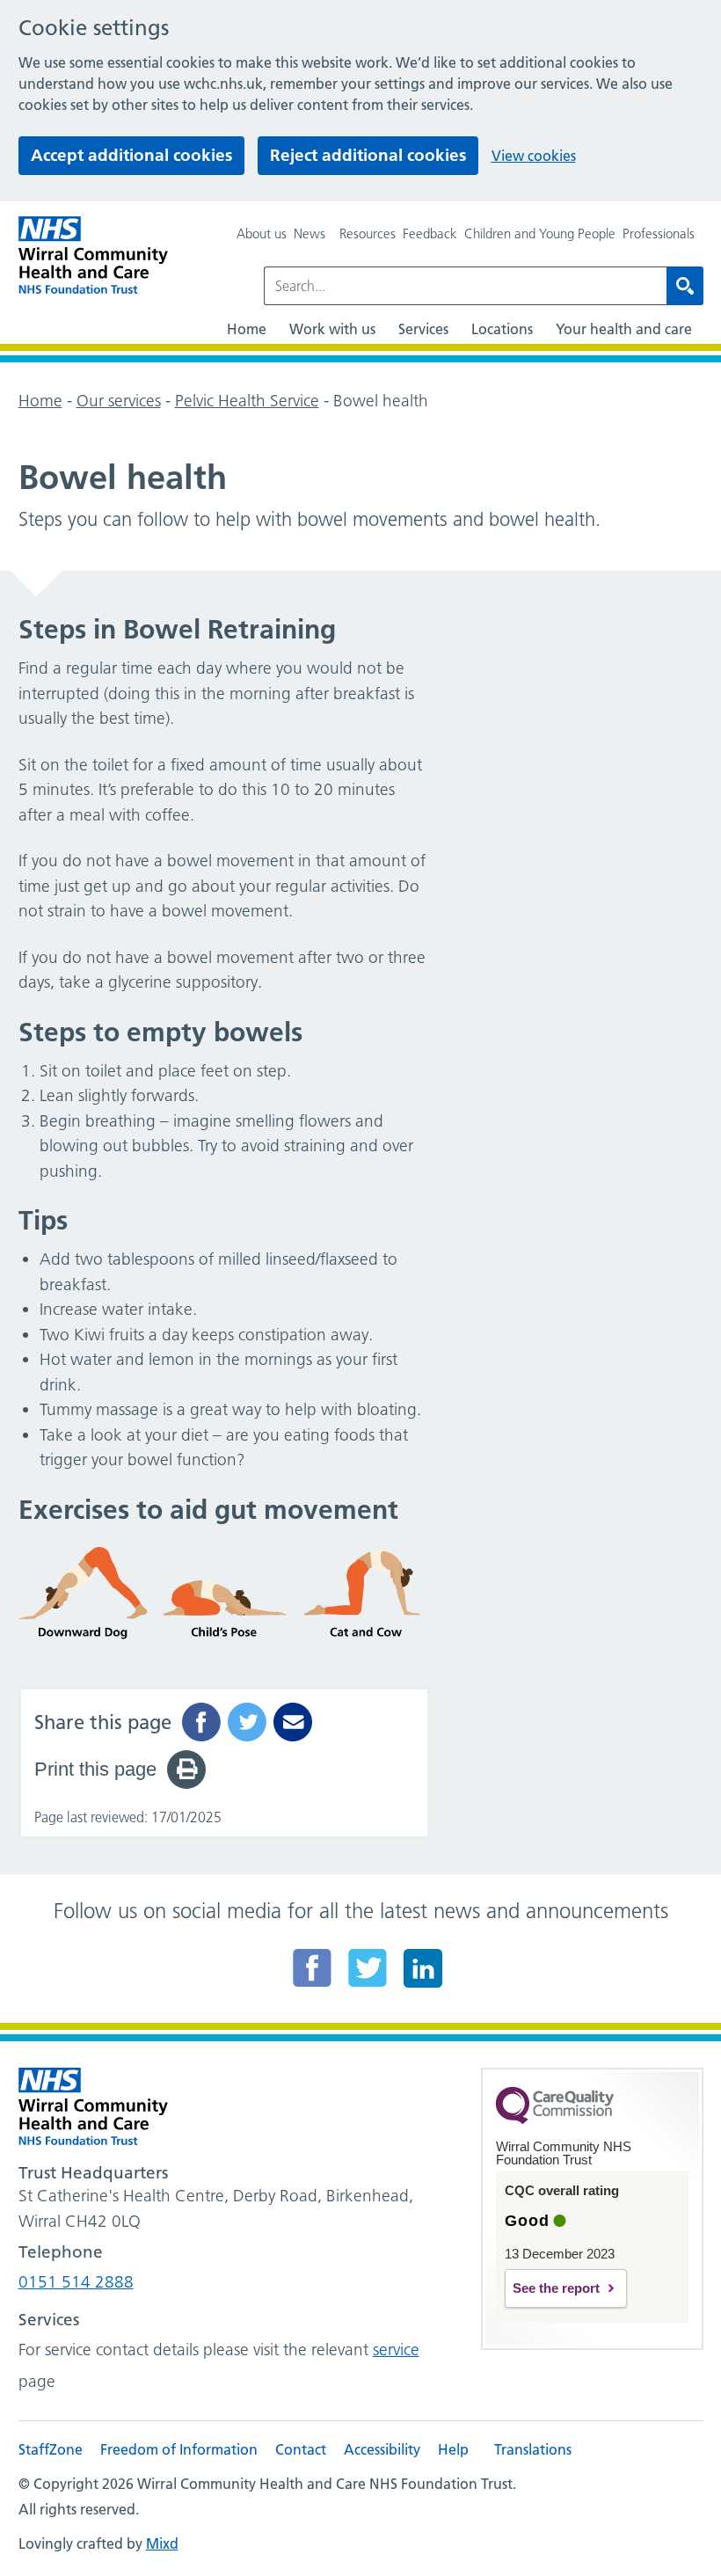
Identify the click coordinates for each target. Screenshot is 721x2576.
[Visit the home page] (93, 255)
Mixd (162, 2543)
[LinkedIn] (423, 1967)
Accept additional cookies (131, 155)
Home (247, 329)
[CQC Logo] (555, 2120)
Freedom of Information (179, 2449)
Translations (533, 2449)
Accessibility (382, 2449)
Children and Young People (540, 234)
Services (423, 329)
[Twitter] (368, 1967)
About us (262, 234)
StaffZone (51, 2449)
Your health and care (624, 329)
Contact (301, 2449)
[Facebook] (312, 1967)
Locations (502, 329)
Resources (368, 234)
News (310, 234)
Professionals (659, 234)
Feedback (430, 234)
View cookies (534, 156)
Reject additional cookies (368, 155)
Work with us (332, 329)
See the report (556, 2288)
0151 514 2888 (76, 2282)
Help (453, 2449)
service (396, 2350)
